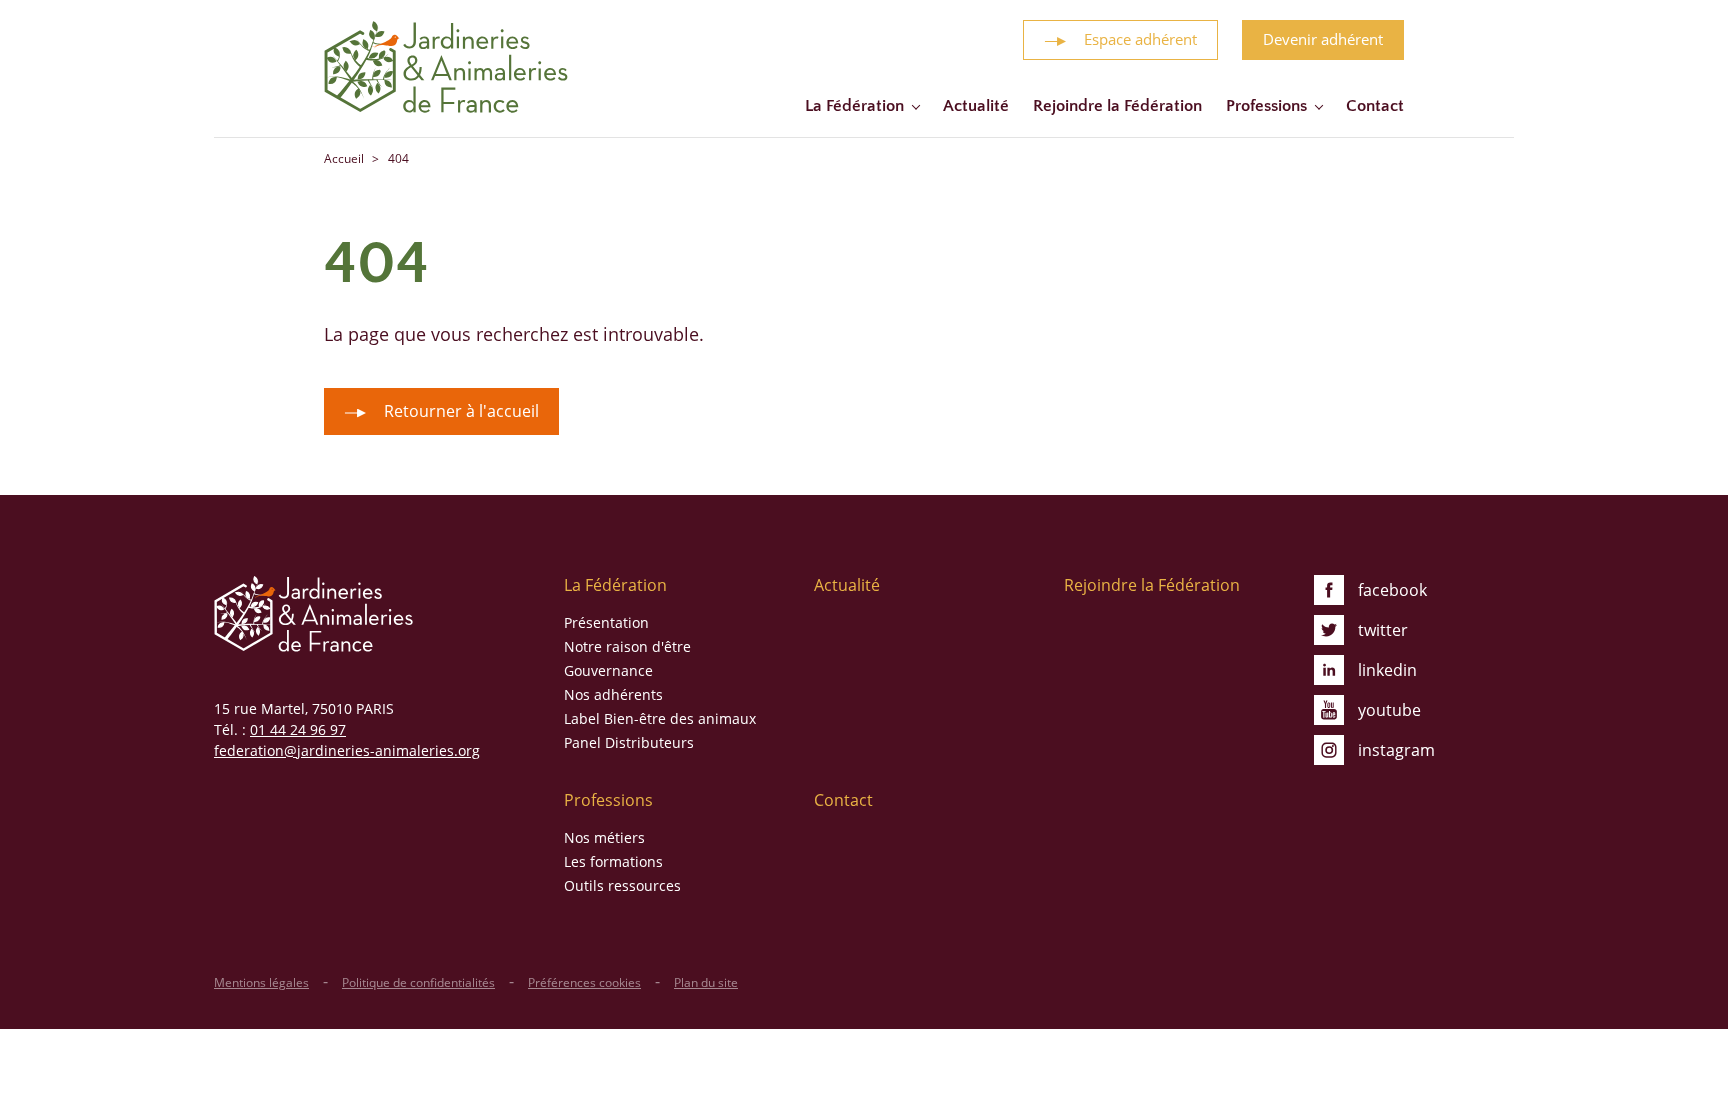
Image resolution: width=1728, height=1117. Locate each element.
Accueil (344, 158)
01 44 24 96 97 (298, 729)
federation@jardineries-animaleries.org (347, 750)
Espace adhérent (1140, 39)
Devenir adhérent (1323, 39)
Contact (1375, 106)
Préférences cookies (584, 982)
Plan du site (706, 982)
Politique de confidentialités (418, 982)
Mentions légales (261, 982)
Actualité (976, 106)
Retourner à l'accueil (461, 411)
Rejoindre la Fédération (1117, 106)
